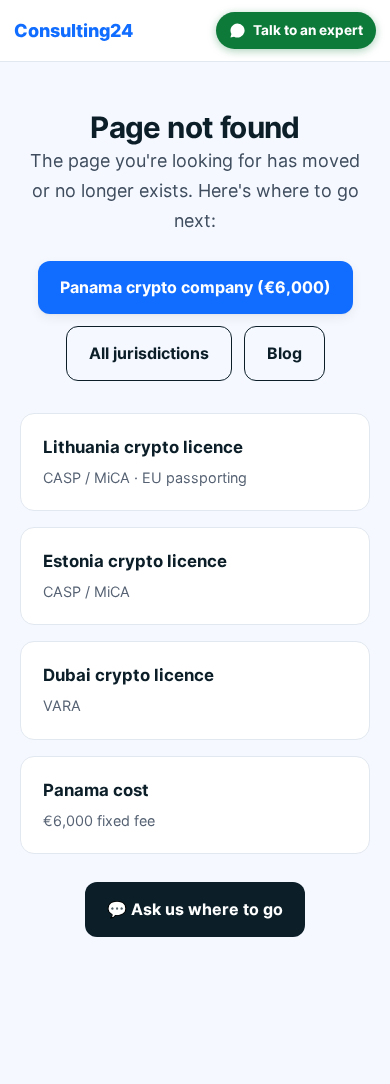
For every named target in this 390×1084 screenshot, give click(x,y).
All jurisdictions (149, 353)
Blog (284, 353)
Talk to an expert (308, 30)
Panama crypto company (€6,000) (195, 287)
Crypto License (73, 31)
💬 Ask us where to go (195, 909)
